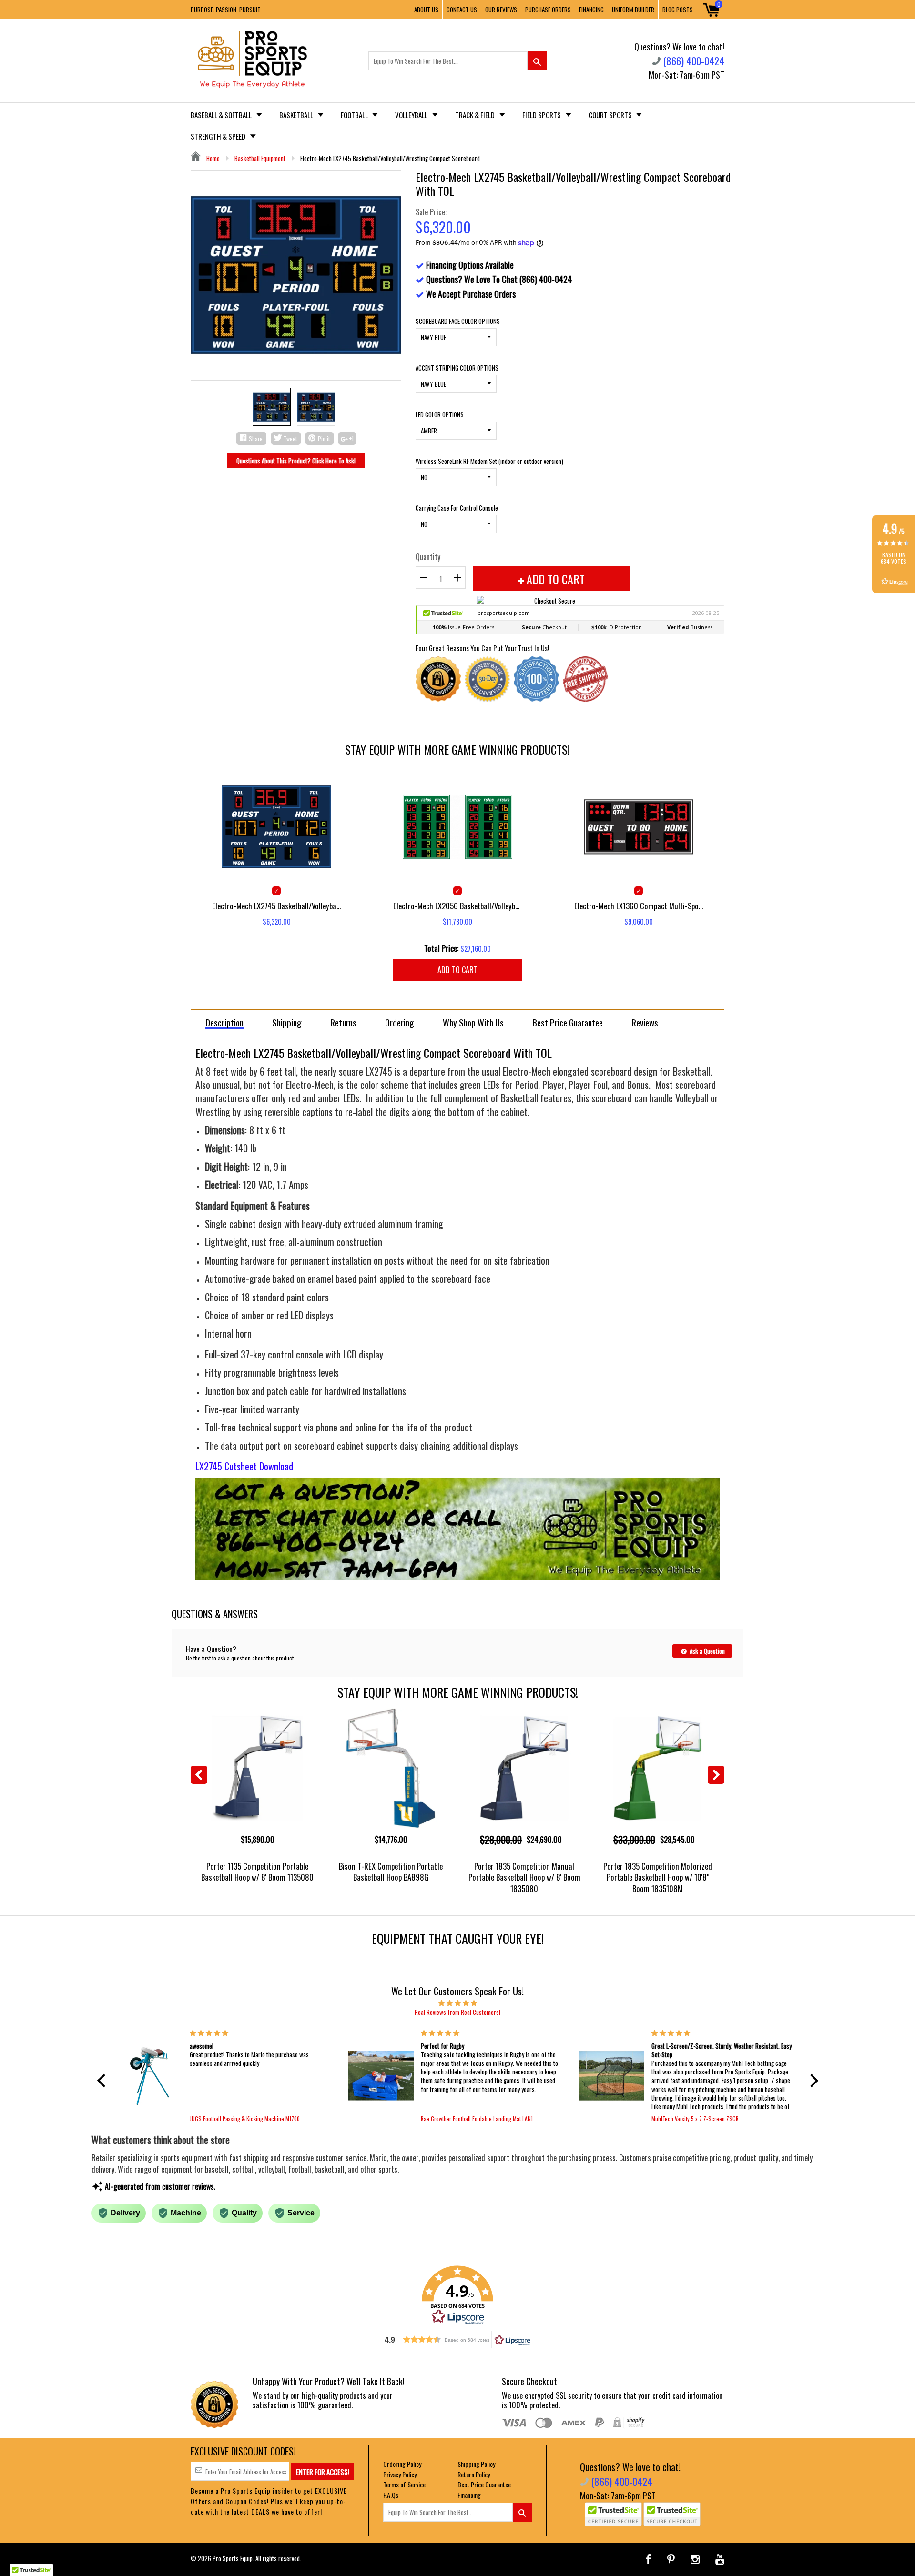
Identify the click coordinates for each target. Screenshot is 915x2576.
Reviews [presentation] (645, 1022)
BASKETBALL (297, 115)
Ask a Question (707, 1651)
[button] (103, 2081)
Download (276, 1466)
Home (212, 158)
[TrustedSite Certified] (613, 2514)
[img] (458, 2002)
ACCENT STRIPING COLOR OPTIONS (457, 368)
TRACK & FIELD (476, 115)
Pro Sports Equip (233, 2558)
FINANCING (591, 10)
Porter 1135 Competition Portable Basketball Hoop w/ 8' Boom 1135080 (257, 1872)
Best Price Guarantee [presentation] (568, 1022)
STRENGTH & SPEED (219, 136)
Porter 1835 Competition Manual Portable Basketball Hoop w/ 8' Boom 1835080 (524, 1877)
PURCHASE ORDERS (548, 10)
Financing (469, 2495)
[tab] (224, 1022)
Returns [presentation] (343, 1022)
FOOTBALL (355, 115)
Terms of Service (404, 2484)
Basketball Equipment (260, 158)
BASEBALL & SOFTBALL (222, 115)
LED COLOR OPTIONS (440, 414)
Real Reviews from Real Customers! (457, 2012)
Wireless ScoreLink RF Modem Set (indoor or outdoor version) (489, 461)
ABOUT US (426, 10)
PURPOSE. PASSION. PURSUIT (226, 10)
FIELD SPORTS (542, 115)
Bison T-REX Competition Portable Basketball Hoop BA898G (391, 1872)
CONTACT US (462, 10)
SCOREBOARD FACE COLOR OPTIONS (458, 321)
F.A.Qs (391, 2495)
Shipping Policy (476, 2464)
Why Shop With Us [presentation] (473, 1022)
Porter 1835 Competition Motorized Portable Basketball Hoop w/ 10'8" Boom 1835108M (658, 1877)
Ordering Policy (402, 2464)
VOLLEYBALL (412, 115)
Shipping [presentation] (287, 1022)
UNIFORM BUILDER (633, 10)
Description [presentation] (224, 1023)
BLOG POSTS (678, 10)
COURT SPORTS (611, 115)
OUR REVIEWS (501, 10)
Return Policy (474, 2474)
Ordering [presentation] (400, 1022)
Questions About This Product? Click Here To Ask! (296, 461)
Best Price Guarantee (484, 2484)
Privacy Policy (400, 2474)
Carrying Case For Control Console (457, 508)
